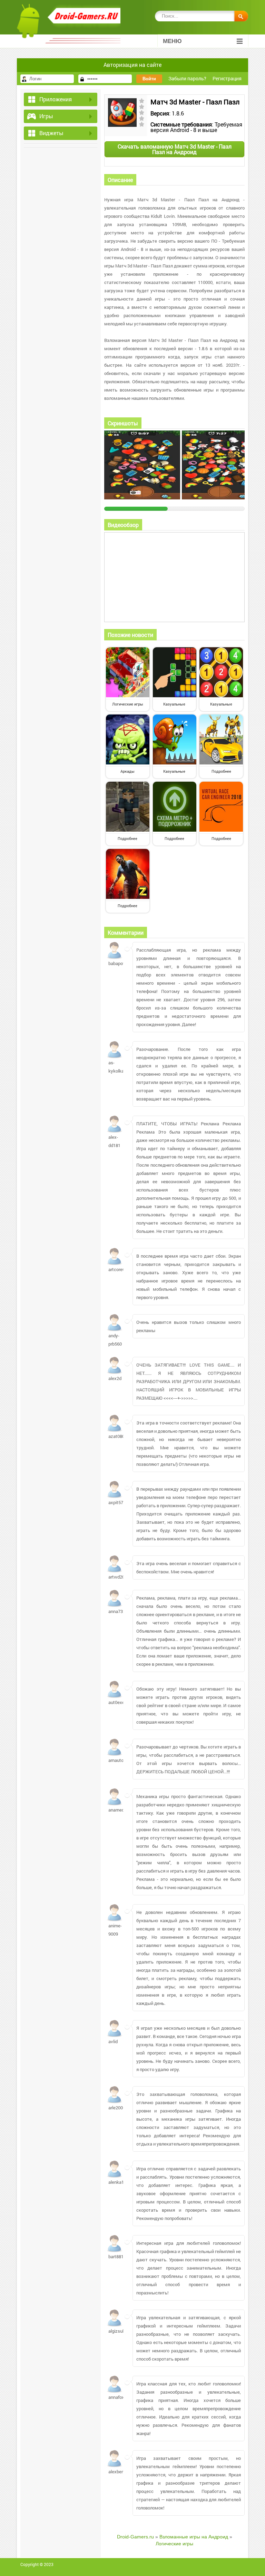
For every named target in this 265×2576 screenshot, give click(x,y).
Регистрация (227, 78)
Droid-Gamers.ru (135, 2537)
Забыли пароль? (187, 78)
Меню (172, 41)
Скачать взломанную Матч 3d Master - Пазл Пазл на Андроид (175, 149)
